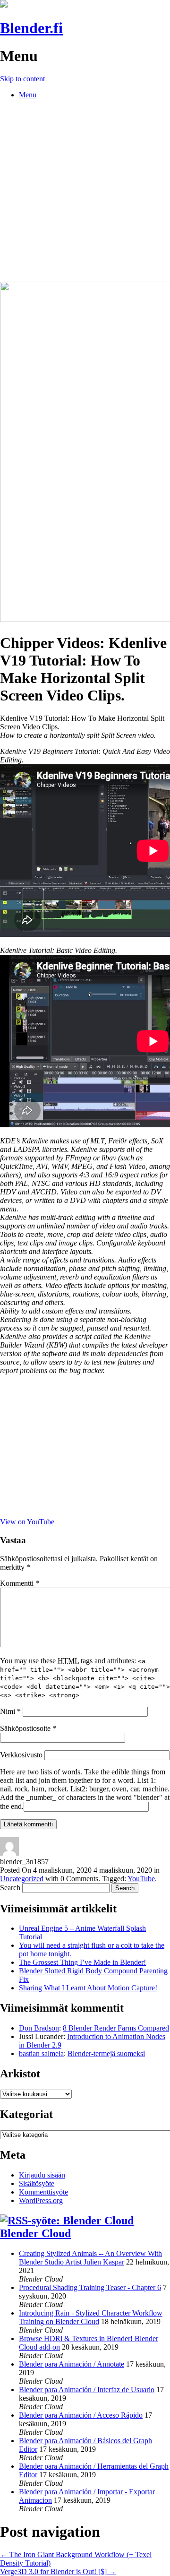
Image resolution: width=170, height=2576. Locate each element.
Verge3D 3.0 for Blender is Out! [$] (58, 2572)
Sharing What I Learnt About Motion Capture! (88, 1988)
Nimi (10, 1711)
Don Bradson (39, 2028)
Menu (28, 95)
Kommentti (20, 1583)
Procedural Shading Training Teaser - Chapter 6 (90, 2287)
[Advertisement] (85, 192)
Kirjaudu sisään (42, 2175)
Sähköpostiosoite (28, 1728)
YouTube (141, 1879)
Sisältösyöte (37, 2183)
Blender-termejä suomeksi (106, 2053)
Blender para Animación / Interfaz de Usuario (87, 2390)
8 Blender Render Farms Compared (116, 2028)
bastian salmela (41, 2053)
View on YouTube (27, 1522)
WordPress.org (41, 2200)
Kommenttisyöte (43, 2192)
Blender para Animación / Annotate (72, 2364)
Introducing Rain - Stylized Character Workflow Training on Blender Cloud (91, 2317)
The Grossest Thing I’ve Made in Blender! (82, 1962)
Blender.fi (31, 28)
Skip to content (22, 79)
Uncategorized (22, 1879)
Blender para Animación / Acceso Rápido (81, 2415)
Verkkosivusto (21, 1755)
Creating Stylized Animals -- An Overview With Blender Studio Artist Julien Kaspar (90, 2258)
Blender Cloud (35, 2233)
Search (10, 1888)
